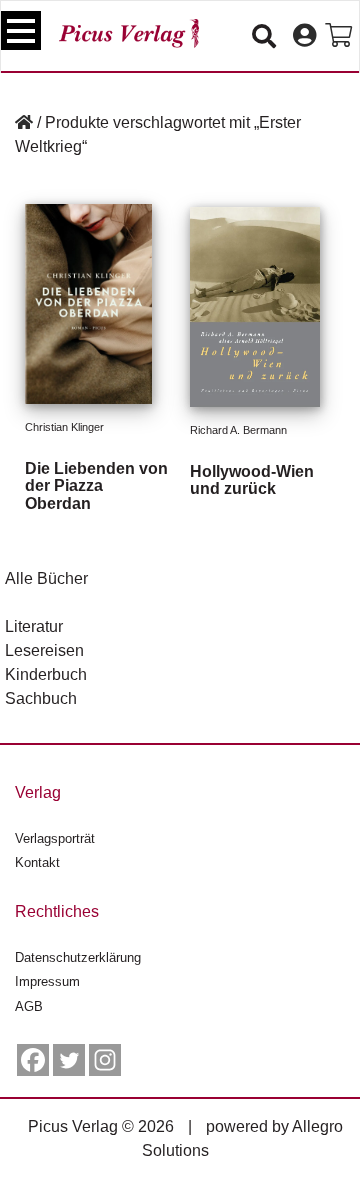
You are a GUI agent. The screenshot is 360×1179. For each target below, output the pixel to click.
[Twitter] (69, 1060)
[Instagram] (105, 1060)
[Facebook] (33, 1060)
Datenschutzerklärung (78, 957)
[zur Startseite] (129, 33)
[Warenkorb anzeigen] (338, 36)
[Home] (24, 122)
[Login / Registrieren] (304, 36)
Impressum (47, 981)
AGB (29, 1006)
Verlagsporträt (55, 838)
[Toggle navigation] (21, 30)
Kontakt (37, 862)
